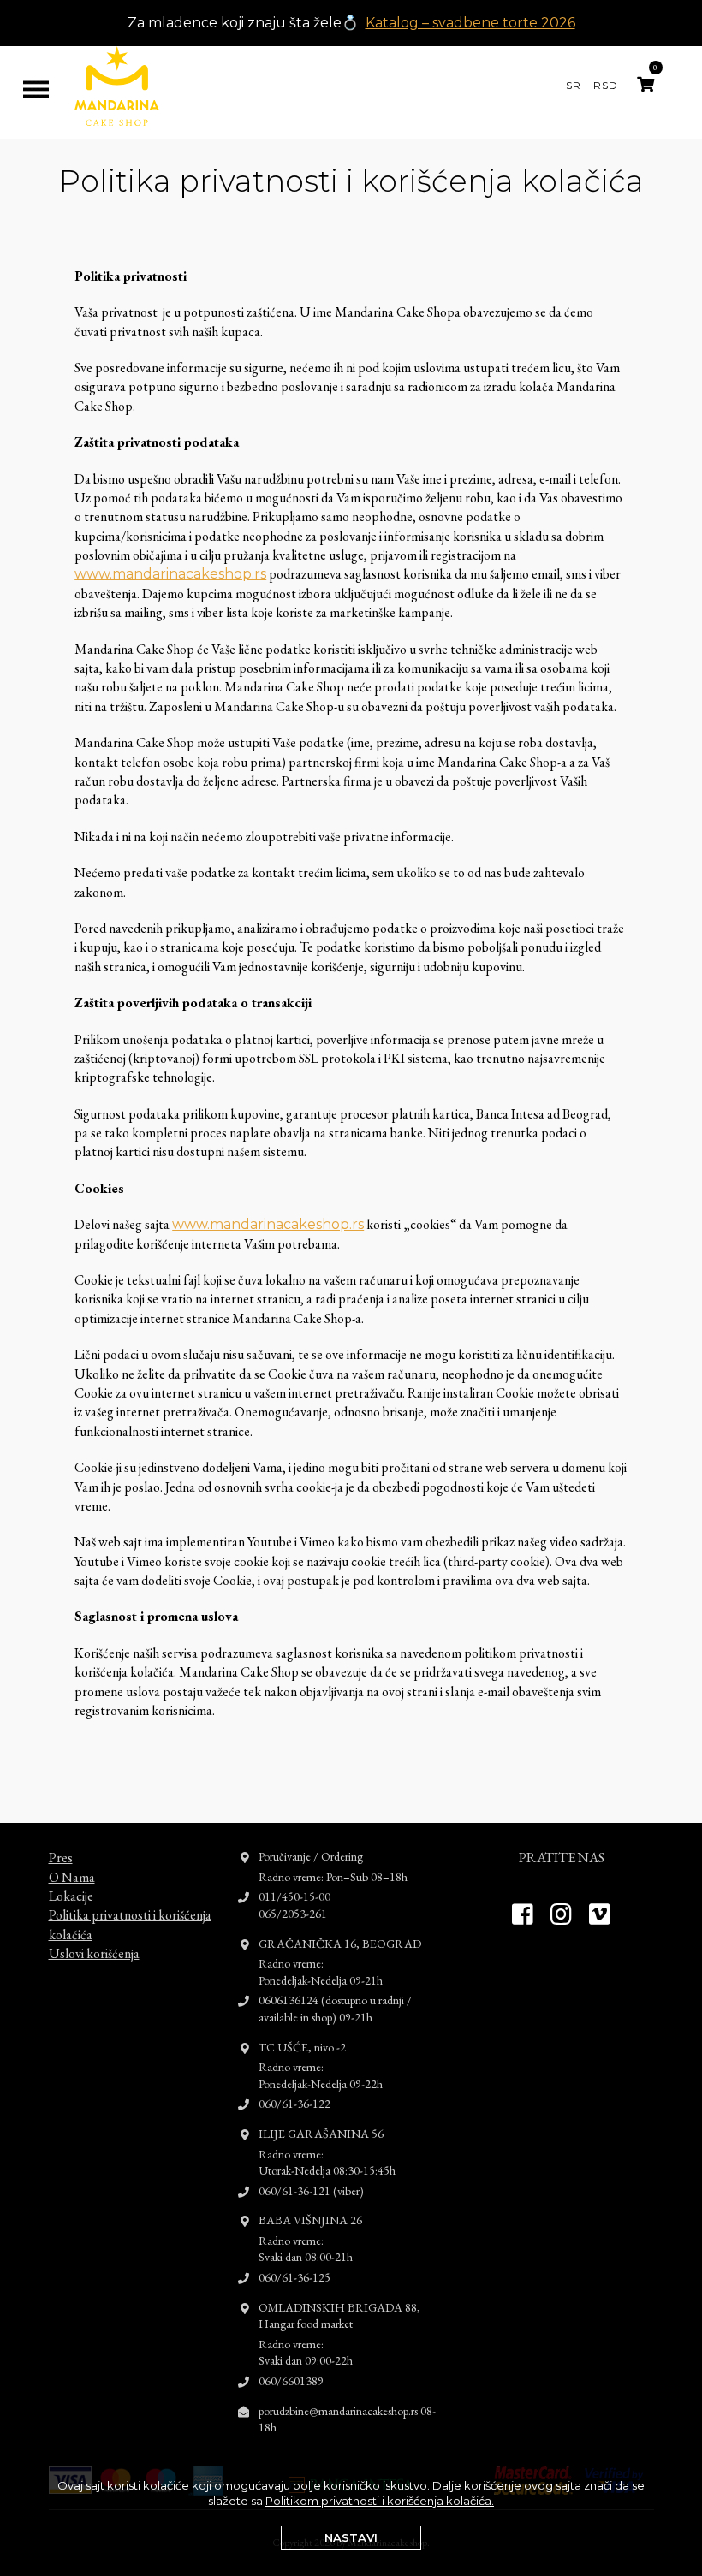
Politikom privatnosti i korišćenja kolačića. (380, 2501)
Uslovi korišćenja (94, 1953)
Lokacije (71, 1896)
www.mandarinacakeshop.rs (170, 574)
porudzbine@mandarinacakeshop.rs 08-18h (347, 2419)
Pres (61, 1858)
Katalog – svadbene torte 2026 (470, 23)
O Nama (72, 1877)
